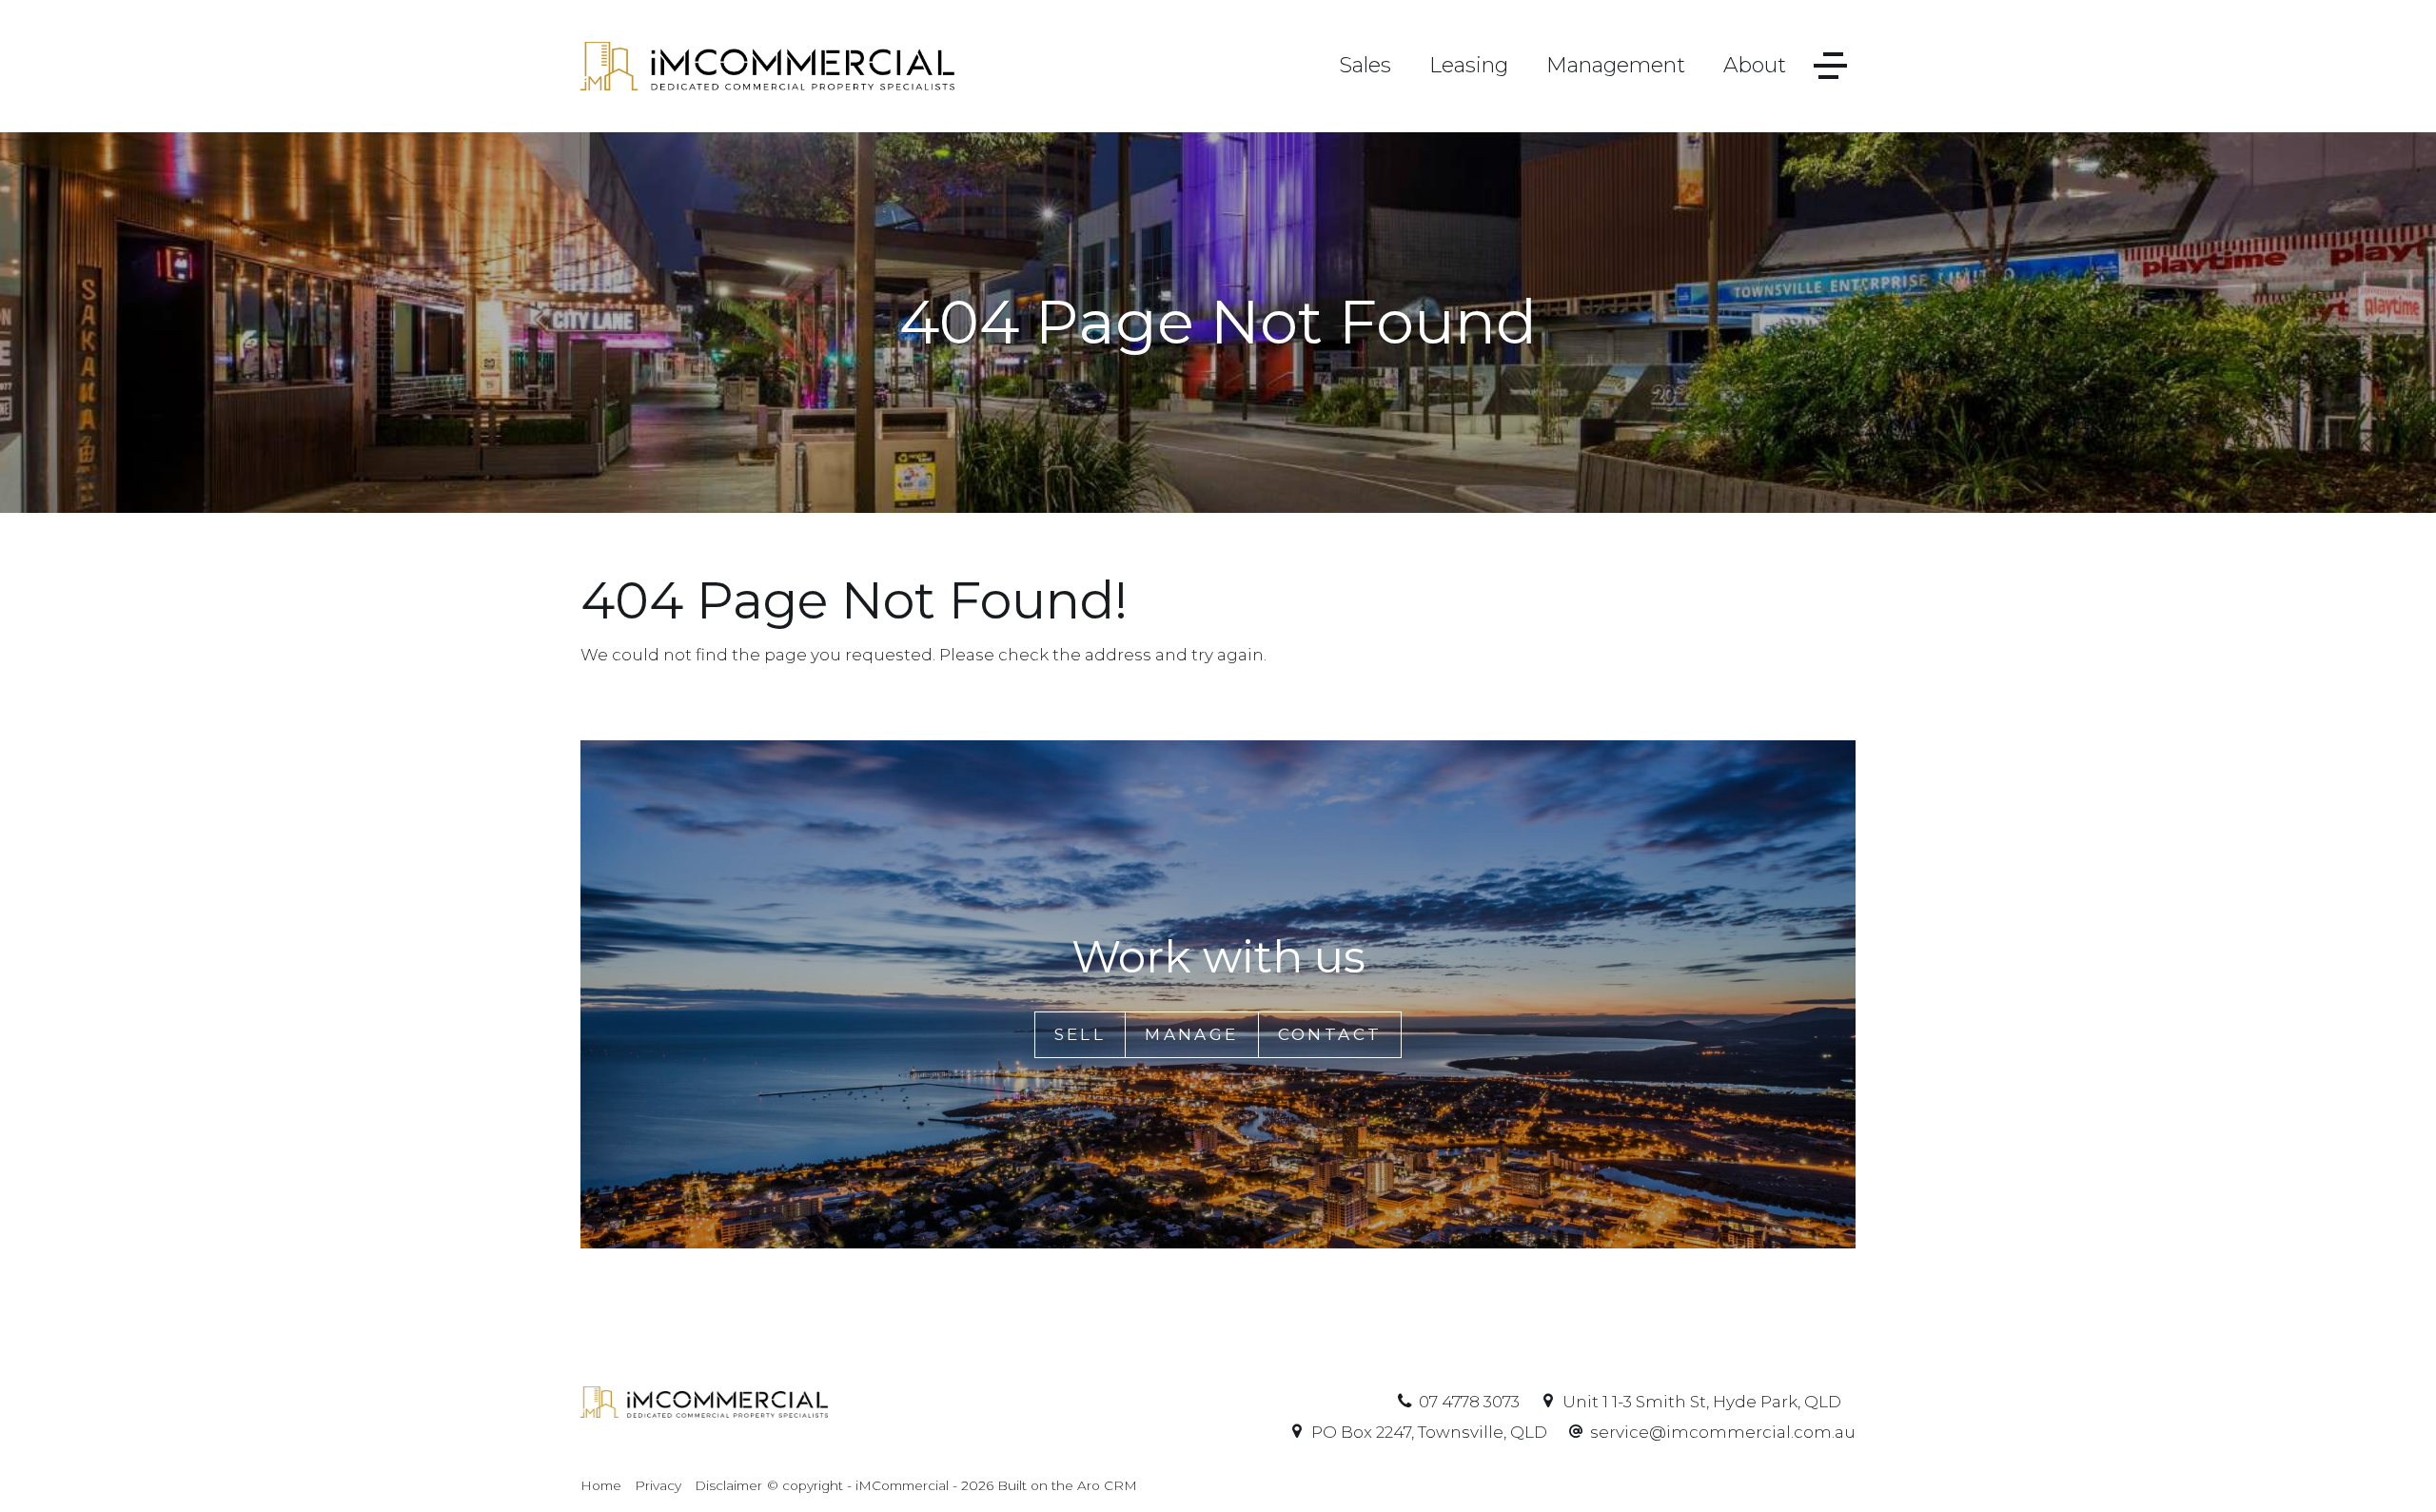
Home (601, 1485)
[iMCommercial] (767, 65)
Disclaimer (728, 1485)
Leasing (1469, 65)
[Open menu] (1830, 66)
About (1755, 65)
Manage (1191, 1034)
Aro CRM (1107, 1485)
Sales (1365, 65)
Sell (1080, 1034)
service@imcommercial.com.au (1723, 1432)
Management (1616, 65)
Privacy (658, 1485)
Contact (1330, 1034)
